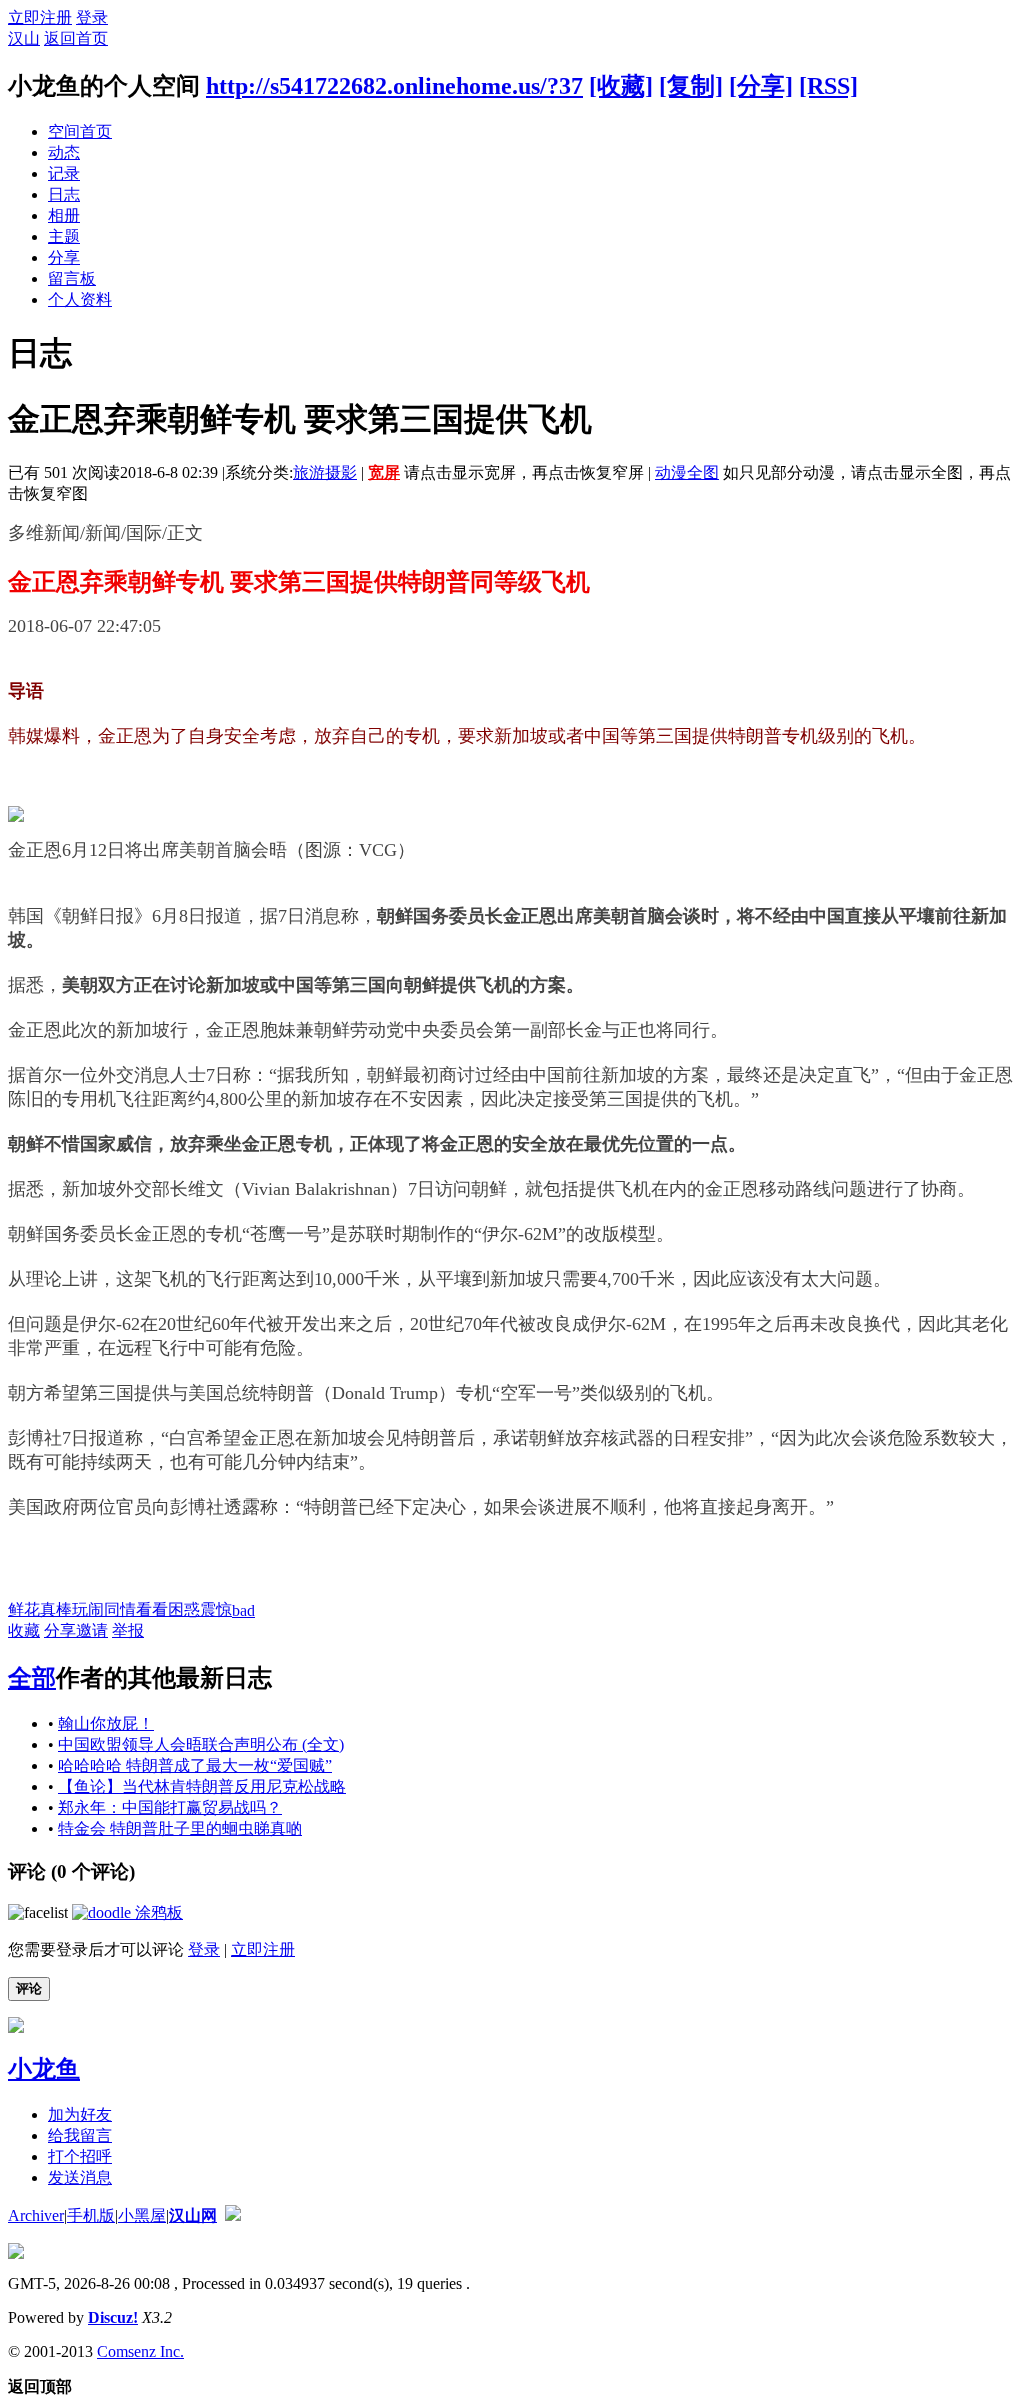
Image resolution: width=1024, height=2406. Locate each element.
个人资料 (80, 299)
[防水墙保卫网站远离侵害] (233, 2215)
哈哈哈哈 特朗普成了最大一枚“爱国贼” (195, 1765)
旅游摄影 (325, 472)
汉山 (24, 38)
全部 (32, 1678)
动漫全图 (687, 472)
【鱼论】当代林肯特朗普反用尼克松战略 (202, 1786)
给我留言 (80, 2135)
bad (243, 1610)
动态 (64, 152)
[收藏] (621, 86)
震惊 (216, 1609)
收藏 (24, 1630)
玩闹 (88, 1609)
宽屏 (384, 472)
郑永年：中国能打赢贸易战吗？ (170, 1807)
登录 (92, 17)
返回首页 (76, 38)
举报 (128, 1630)
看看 (152, 1609)
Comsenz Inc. (140, 2351)
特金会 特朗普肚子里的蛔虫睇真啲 (180, 1828)
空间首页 (80, 131)
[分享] (761, 86)
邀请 (92, 1630)
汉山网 (193, 2215)
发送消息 (80, 2177)
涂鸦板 (157, 1912)
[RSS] (828, 86)
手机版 (91, 2215)
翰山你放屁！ (106, 1723)
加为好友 (80, 2114)
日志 (64, 194)
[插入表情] (38, 1912)
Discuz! (113, 2317)
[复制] (691, 86)
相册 (64, 215)
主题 (64, 236)
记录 (64, 173)
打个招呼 (80, 2156)
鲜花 (24, 1609)
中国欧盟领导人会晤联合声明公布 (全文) (201, 1744)
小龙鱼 (44, 2069)
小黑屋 (142, 2215)
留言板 (72, 278)
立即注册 (40, 17)
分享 (64, 257)
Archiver (36, 2215)
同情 (120, 1609)
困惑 (184, 1609)
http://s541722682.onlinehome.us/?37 (394, 86)
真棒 (56, 1609)
